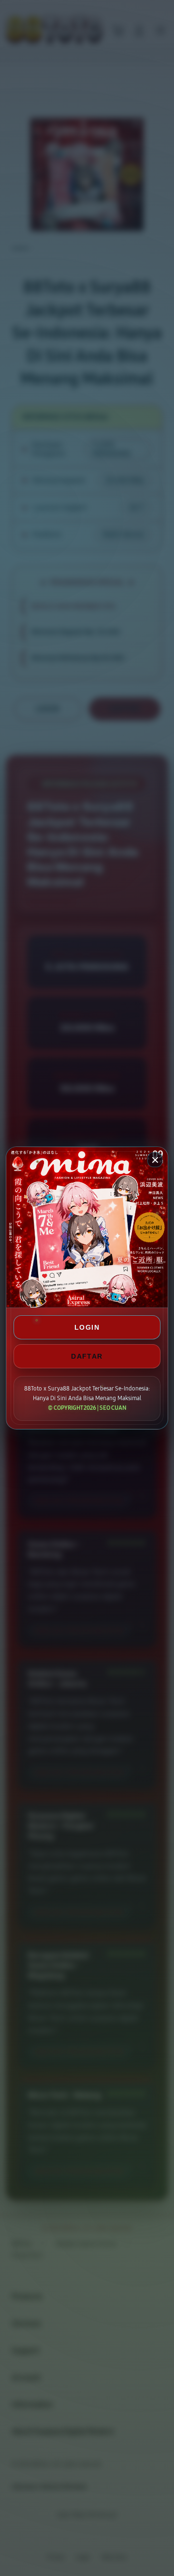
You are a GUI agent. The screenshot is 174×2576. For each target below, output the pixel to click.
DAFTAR (87, 1356)
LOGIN (87, 1327)
